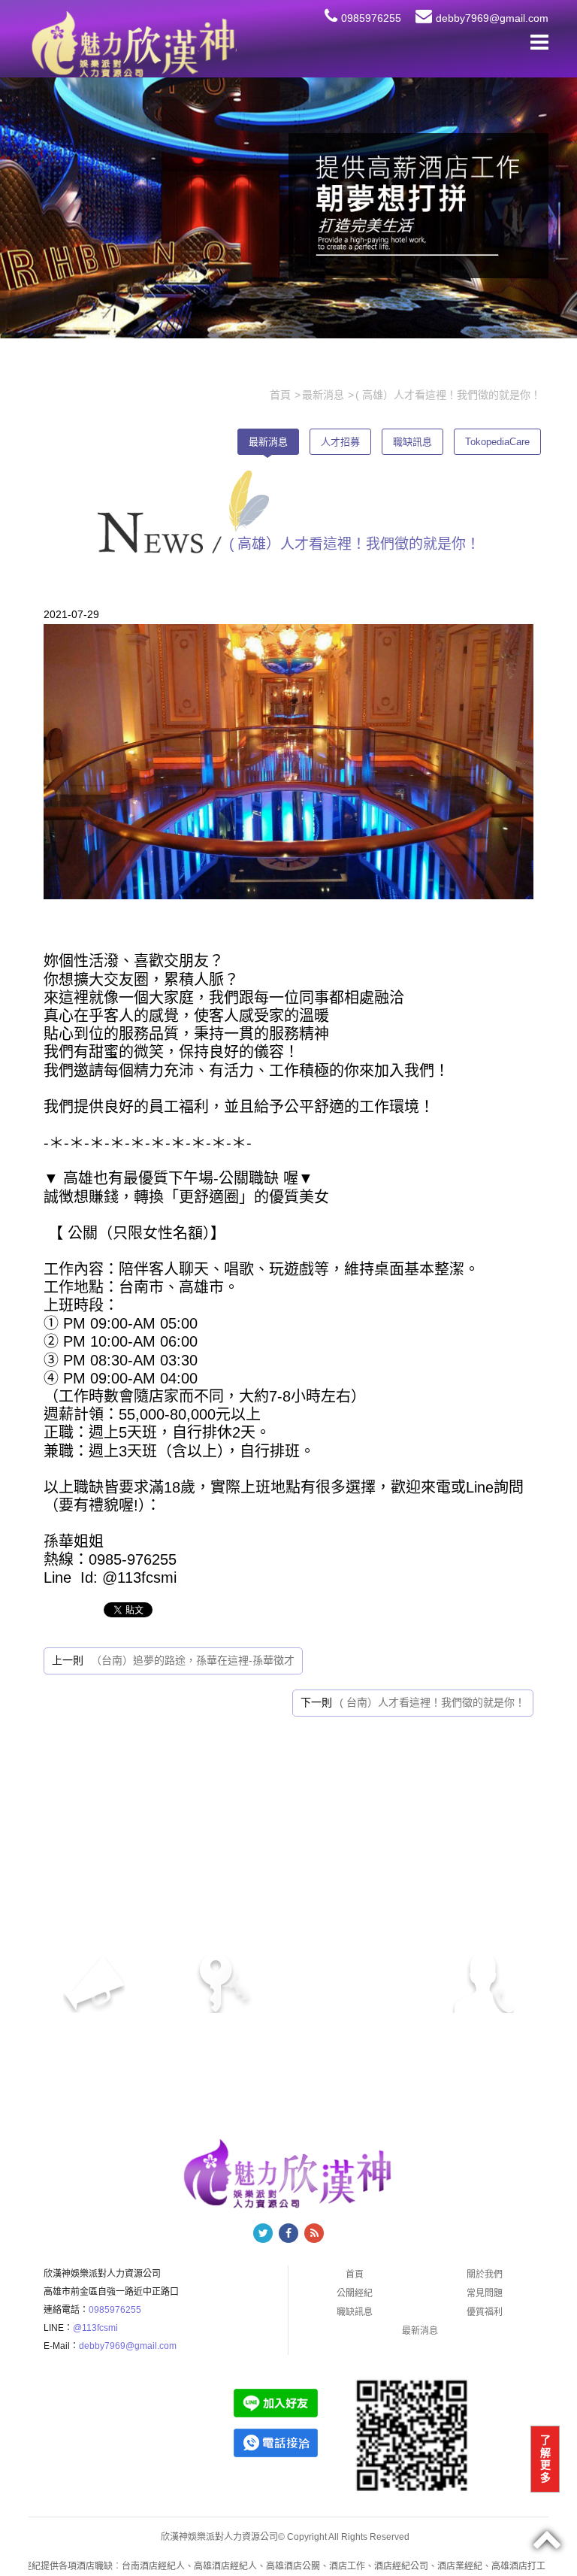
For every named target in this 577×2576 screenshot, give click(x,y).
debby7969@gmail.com (492, 18)
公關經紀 (355, 2293)
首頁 (355, 2274)
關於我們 (485, 2274)
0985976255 (371, 18)
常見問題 (485, 2293)
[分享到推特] (263, 2233)
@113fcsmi (95, 2328)
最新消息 (268, 442)
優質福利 (485, 2312)
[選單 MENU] (539, 42)
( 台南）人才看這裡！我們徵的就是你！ (432, 1702)
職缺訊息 (412, 442)
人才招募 (340, 442)
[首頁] (132, 44)
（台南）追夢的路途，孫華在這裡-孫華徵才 (193, 1660)
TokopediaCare (497, 442)
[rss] (314, 2233)
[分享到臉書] (288, 2233)
